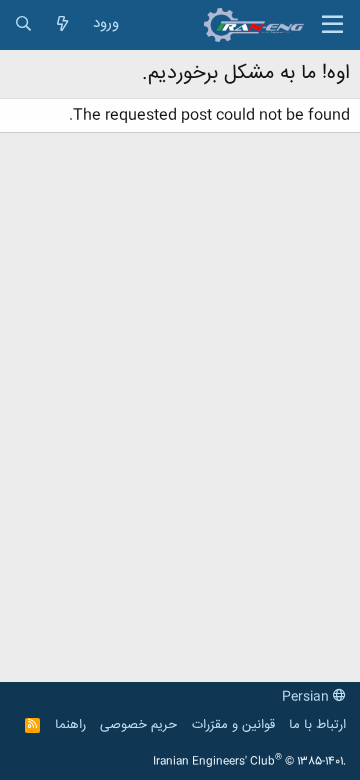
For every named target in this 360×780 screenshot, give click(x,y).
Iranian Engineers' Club (249, 762)
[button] (332, 25)
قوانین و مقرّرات (233, 725)
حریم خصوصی (138, 725)
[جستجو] (23, 24)
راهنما (70, 725)
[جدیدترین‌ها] (62, 24)
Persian (307, 697)
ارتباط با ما (317, 725)
